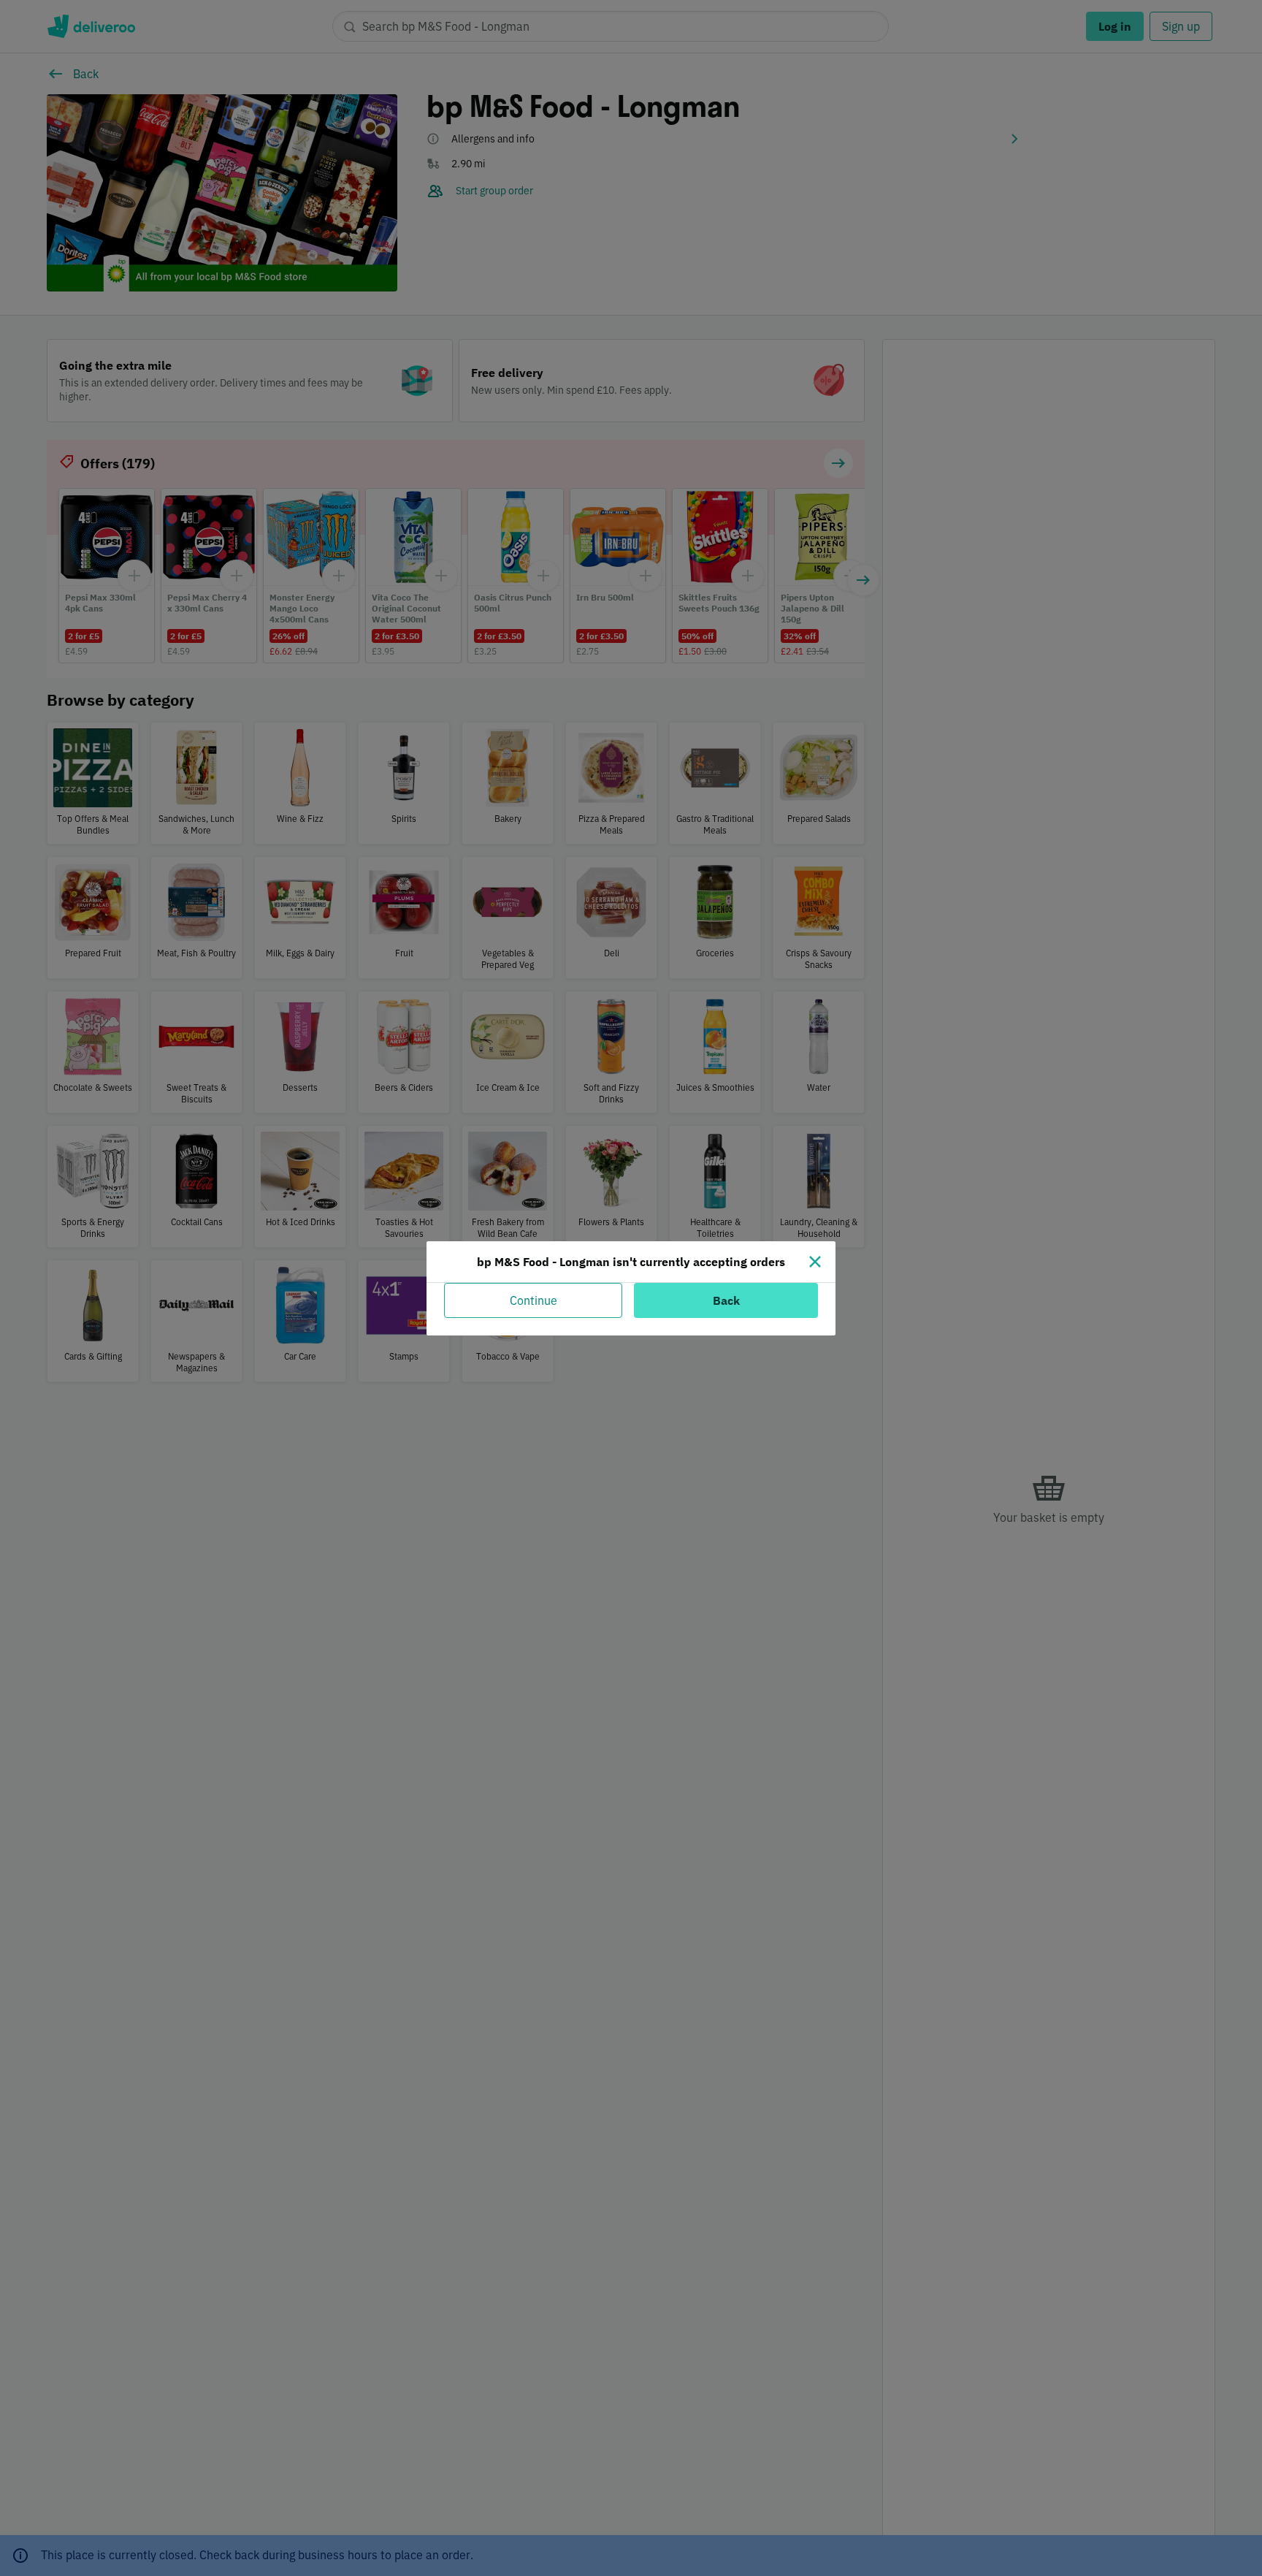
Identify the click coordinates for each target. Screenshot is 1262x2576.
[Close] (815, 1262)
